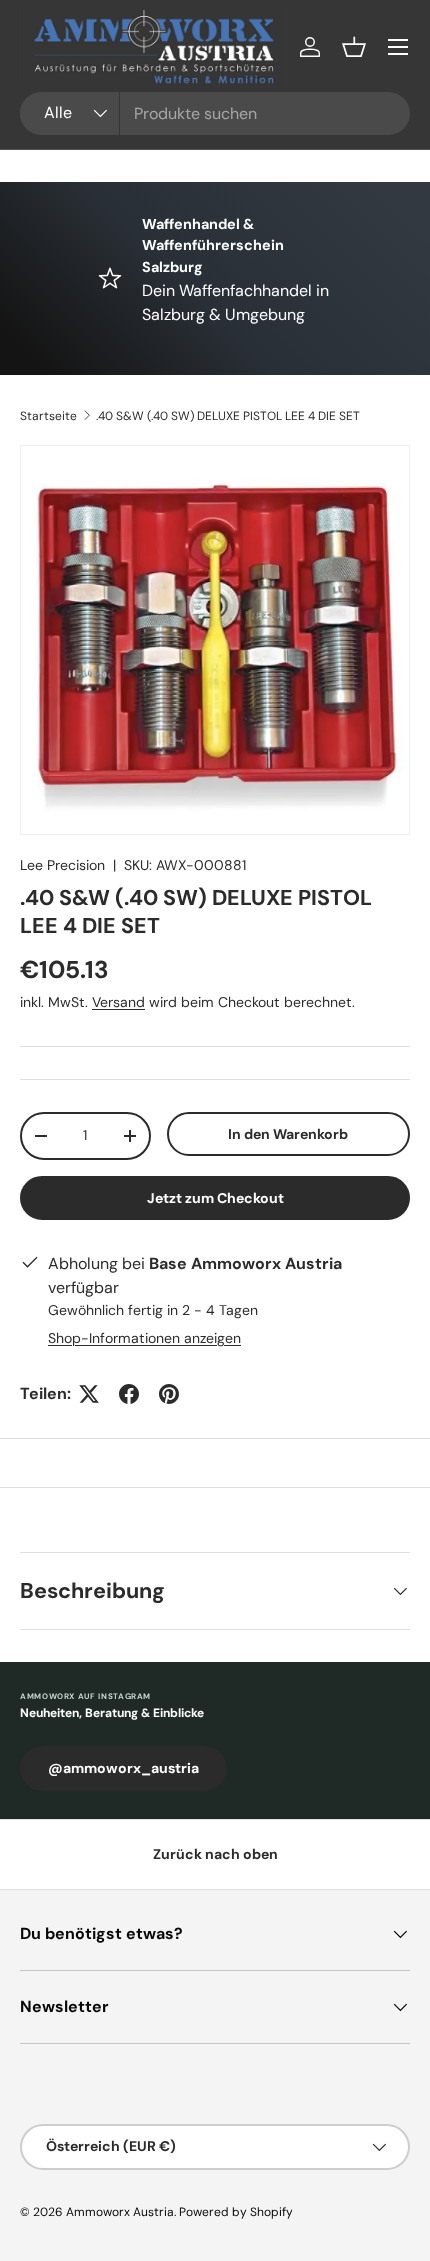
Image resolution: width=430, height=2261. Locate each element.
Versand (118, 1002)
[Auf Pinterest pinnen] (169, 1394)
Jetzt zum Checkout (215, 1198)
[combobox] (215, 113)
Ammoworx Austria (120, 2212)
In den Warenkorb (288, 1134)
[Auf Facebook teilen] (129, 1394)
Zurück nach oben (215, 1854)
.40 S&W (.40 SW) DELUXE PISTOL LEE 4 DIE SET (228, 416)
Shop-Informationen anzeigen (144, 1338)
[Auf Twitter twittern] (89, 1394)
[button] (354, 47)
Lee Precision (62, 865)
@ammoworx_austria (123, 1768)
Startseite (48, 416)
